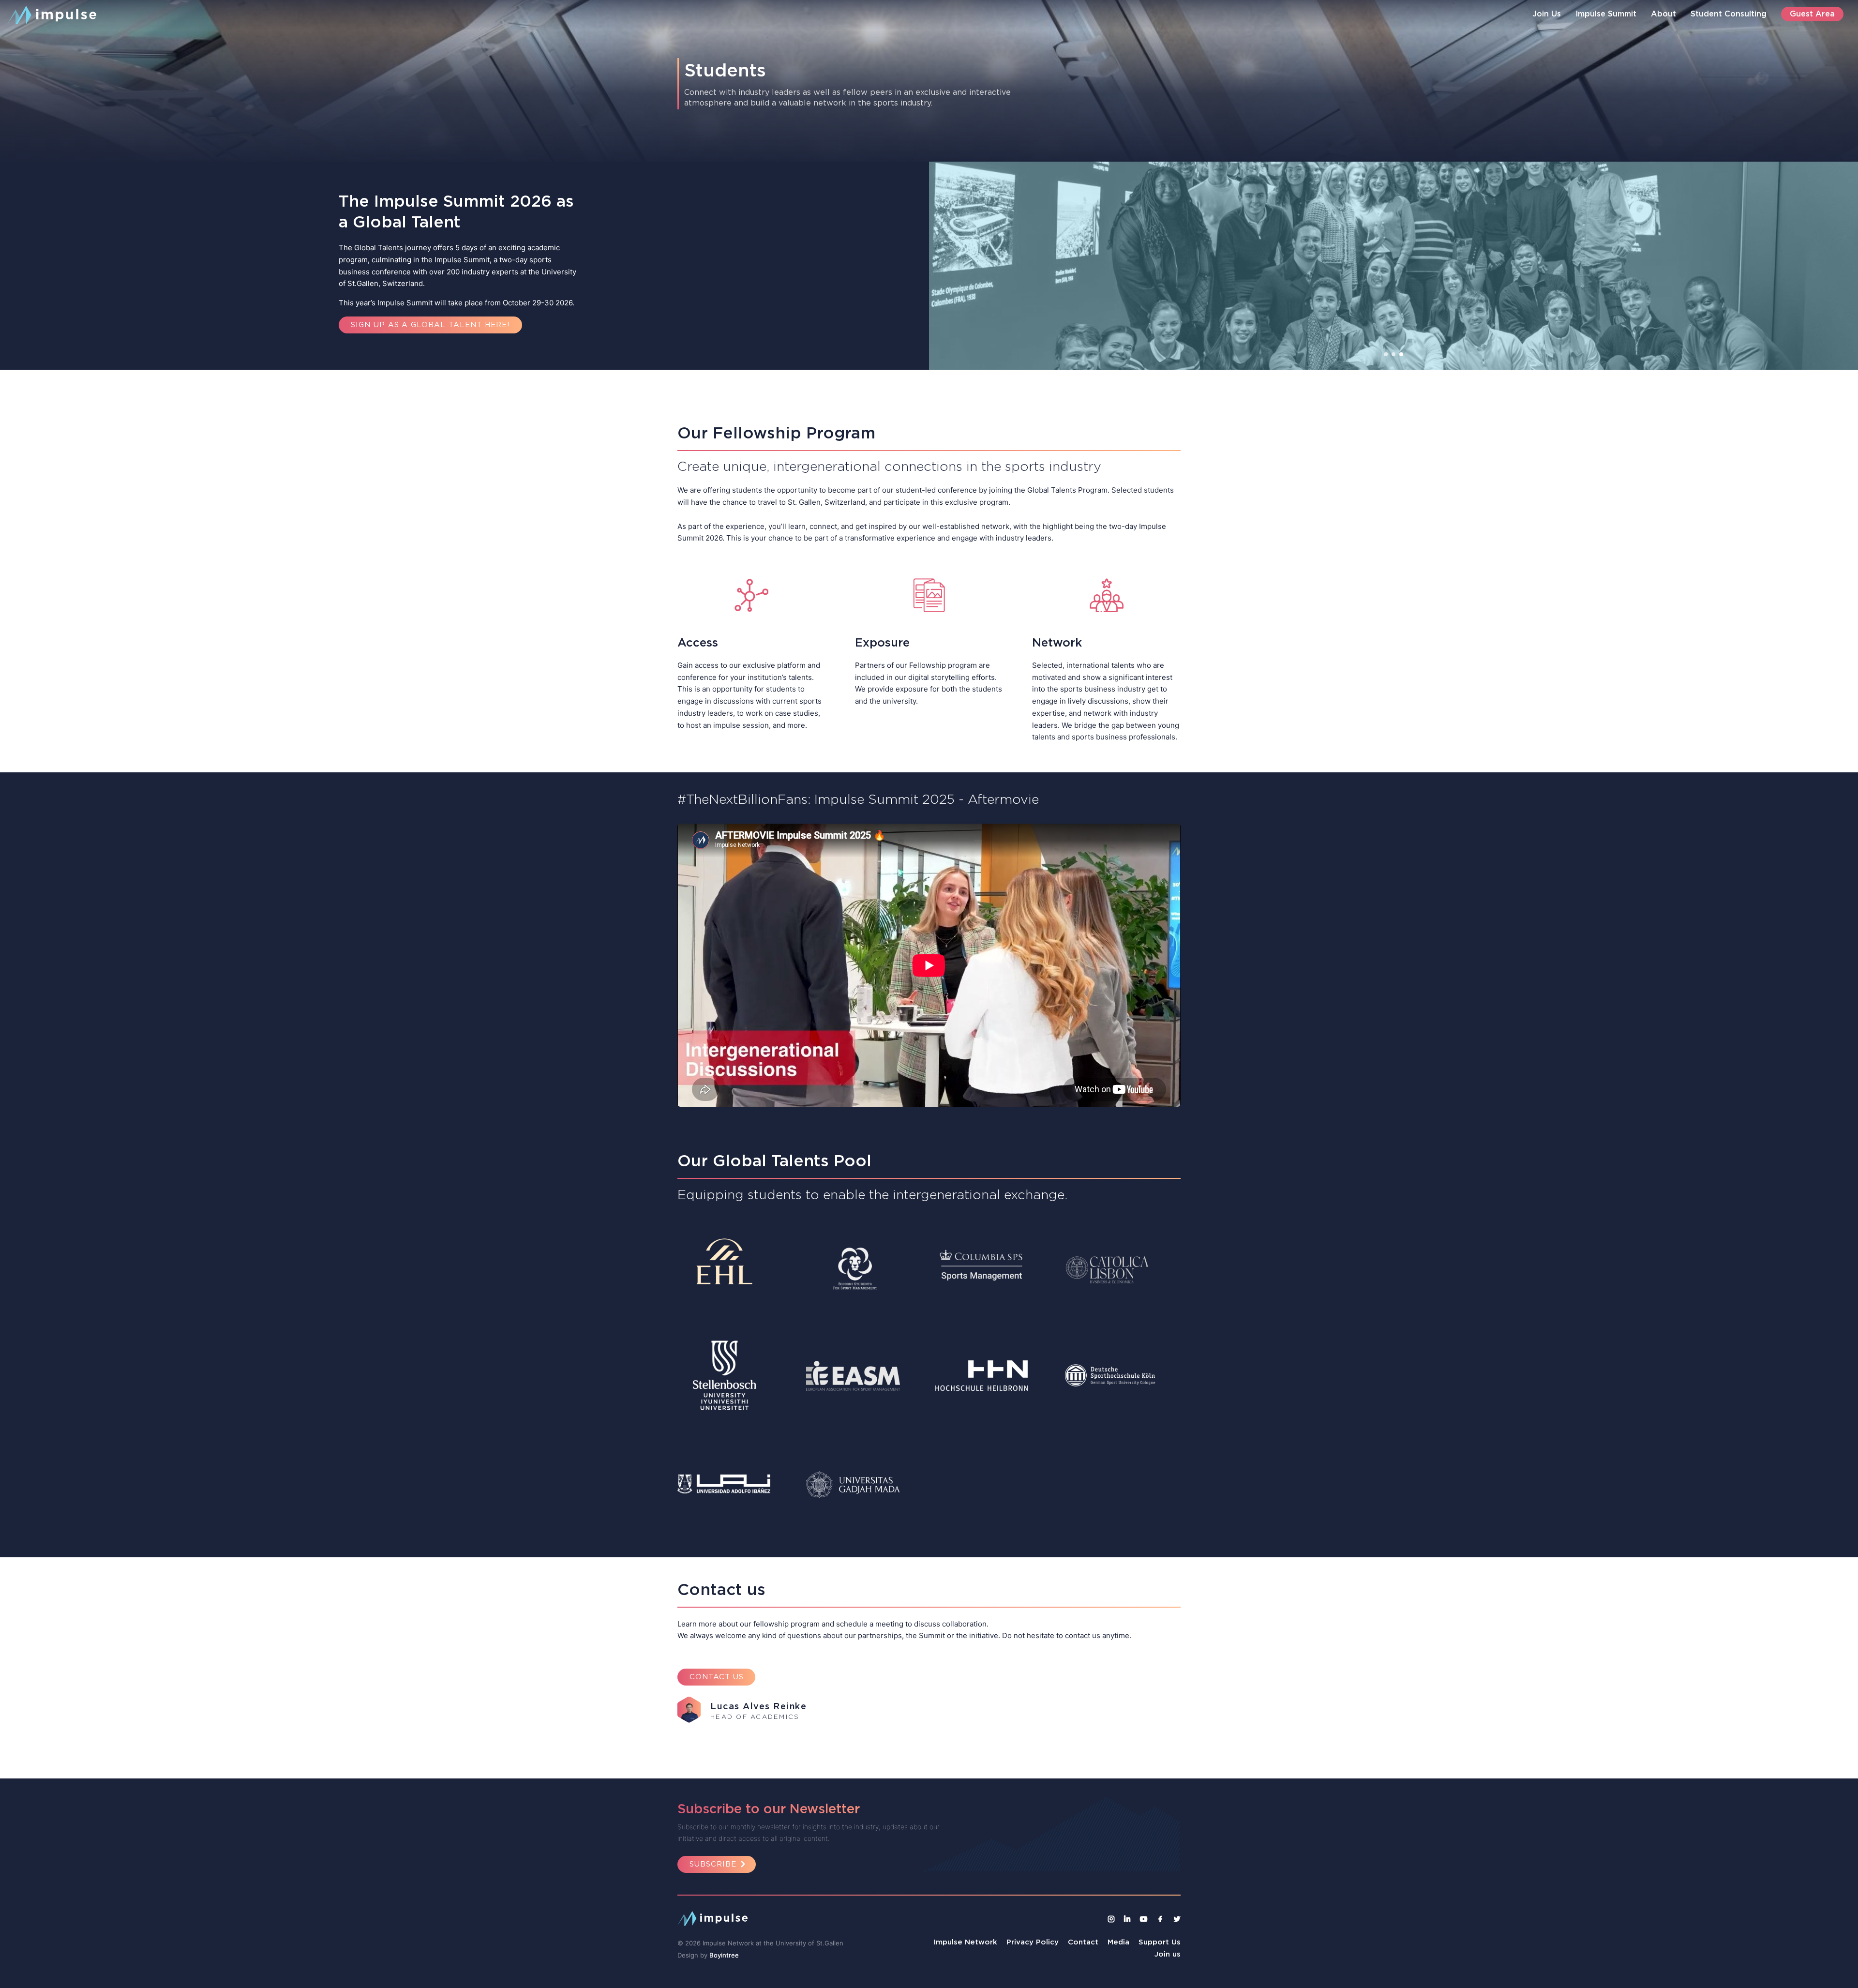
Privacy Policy (1033, 1942)
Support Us (1160, 1942)
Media (1118, 1942)
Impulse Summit (1606, 14)
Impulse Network (966, 1942)
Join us (1168, 1954)
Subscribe (713, 1864)
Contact (1083, 1942)
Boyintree (724, 1955)
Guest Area (1812, 14)
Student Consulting (1729, 14)
